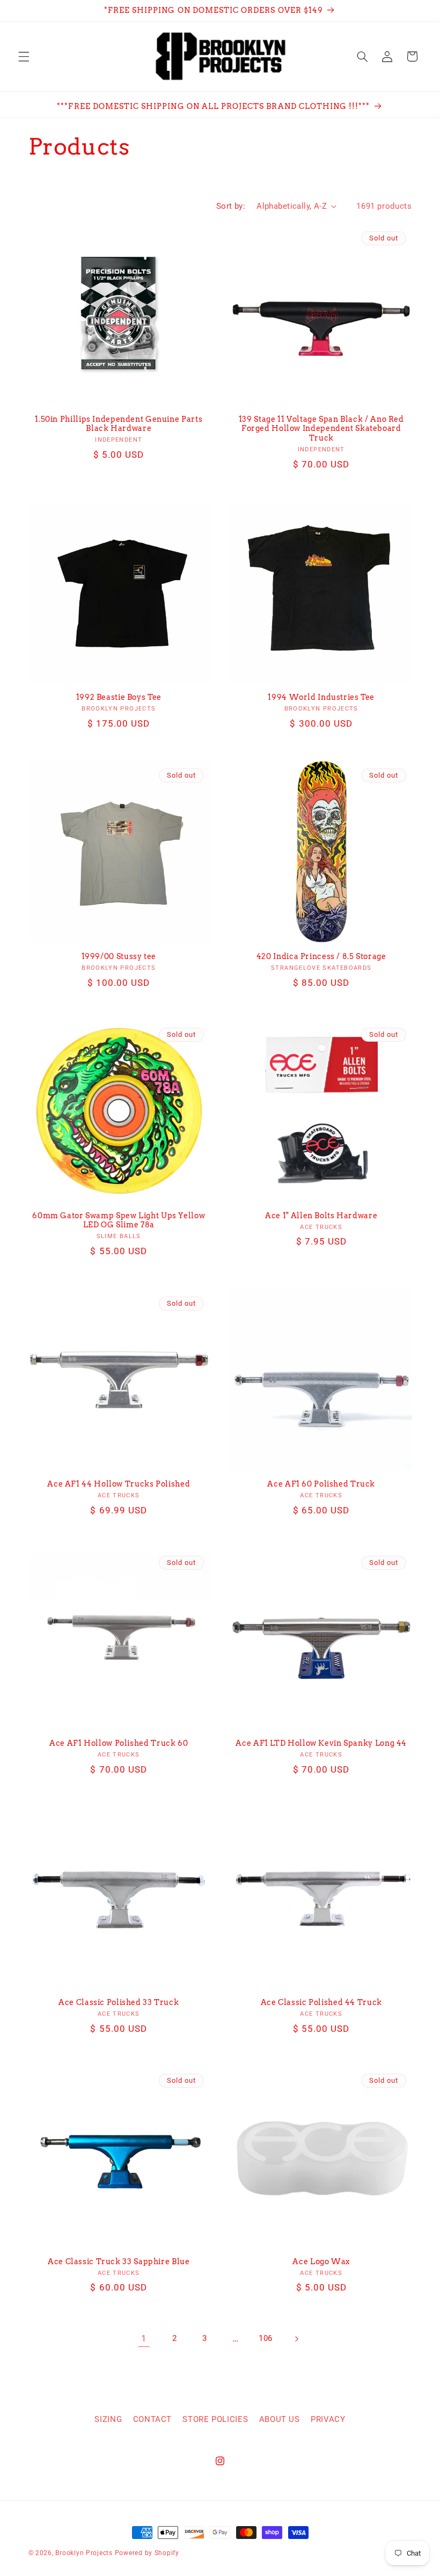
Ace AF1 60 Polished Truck (321, 1484)
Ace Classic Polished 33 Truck (119, 2002)
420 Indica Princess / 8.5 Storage (321, 956)
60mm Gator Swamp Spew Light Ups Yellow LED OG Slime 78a (119, 1220)
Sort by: (231, 206)
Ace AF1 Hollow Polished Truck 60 (119, 1743)
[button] (24, 56)
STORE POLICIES (215, 2419)
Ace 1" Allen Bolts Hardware (321, 1216)
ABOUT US (280, 2419)
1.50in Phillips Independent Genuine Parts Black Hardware (119, 424)
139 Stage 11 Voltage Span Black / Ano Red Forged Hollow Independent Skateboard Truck (321, 429)
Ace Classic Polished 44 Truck (321, 2002)
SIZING (108, 2419)
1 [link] (144, 2338)
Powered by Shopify (147, 2553)
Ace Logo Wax (321, 2262)
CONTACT (152, 2419)
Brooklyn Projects (84, 2553)
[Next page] (296, 2339)
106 (266, 2338)
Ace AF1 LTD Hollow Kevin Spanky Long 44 (321, 1743)
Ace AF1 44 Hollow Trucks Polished (119, 1484)
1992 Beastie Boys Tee (119, 697)
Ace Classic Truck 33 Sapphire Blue (119, 2262)
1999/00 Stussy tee (119, 956)
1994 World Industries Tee (321, 697)
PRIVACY (328, 2419)
